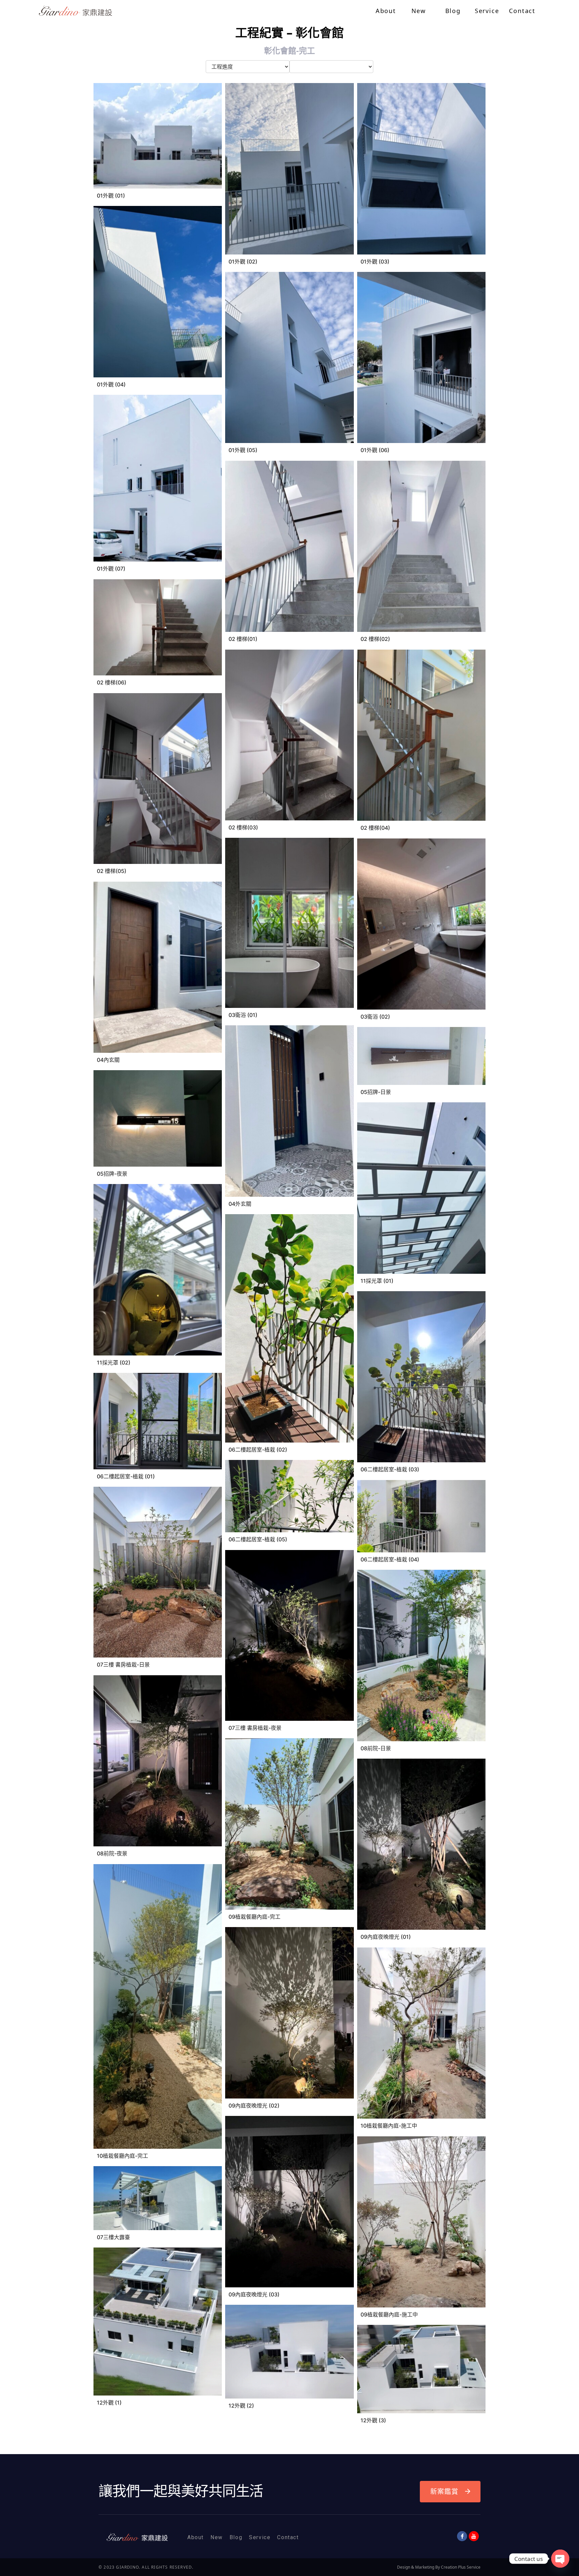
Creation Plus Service (461, 2567)
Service (260, 2537)
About (196, 2537)
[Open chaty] (560, 2559)
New (217, 2537)
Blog (236, 2537)
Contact (288, 2537)
